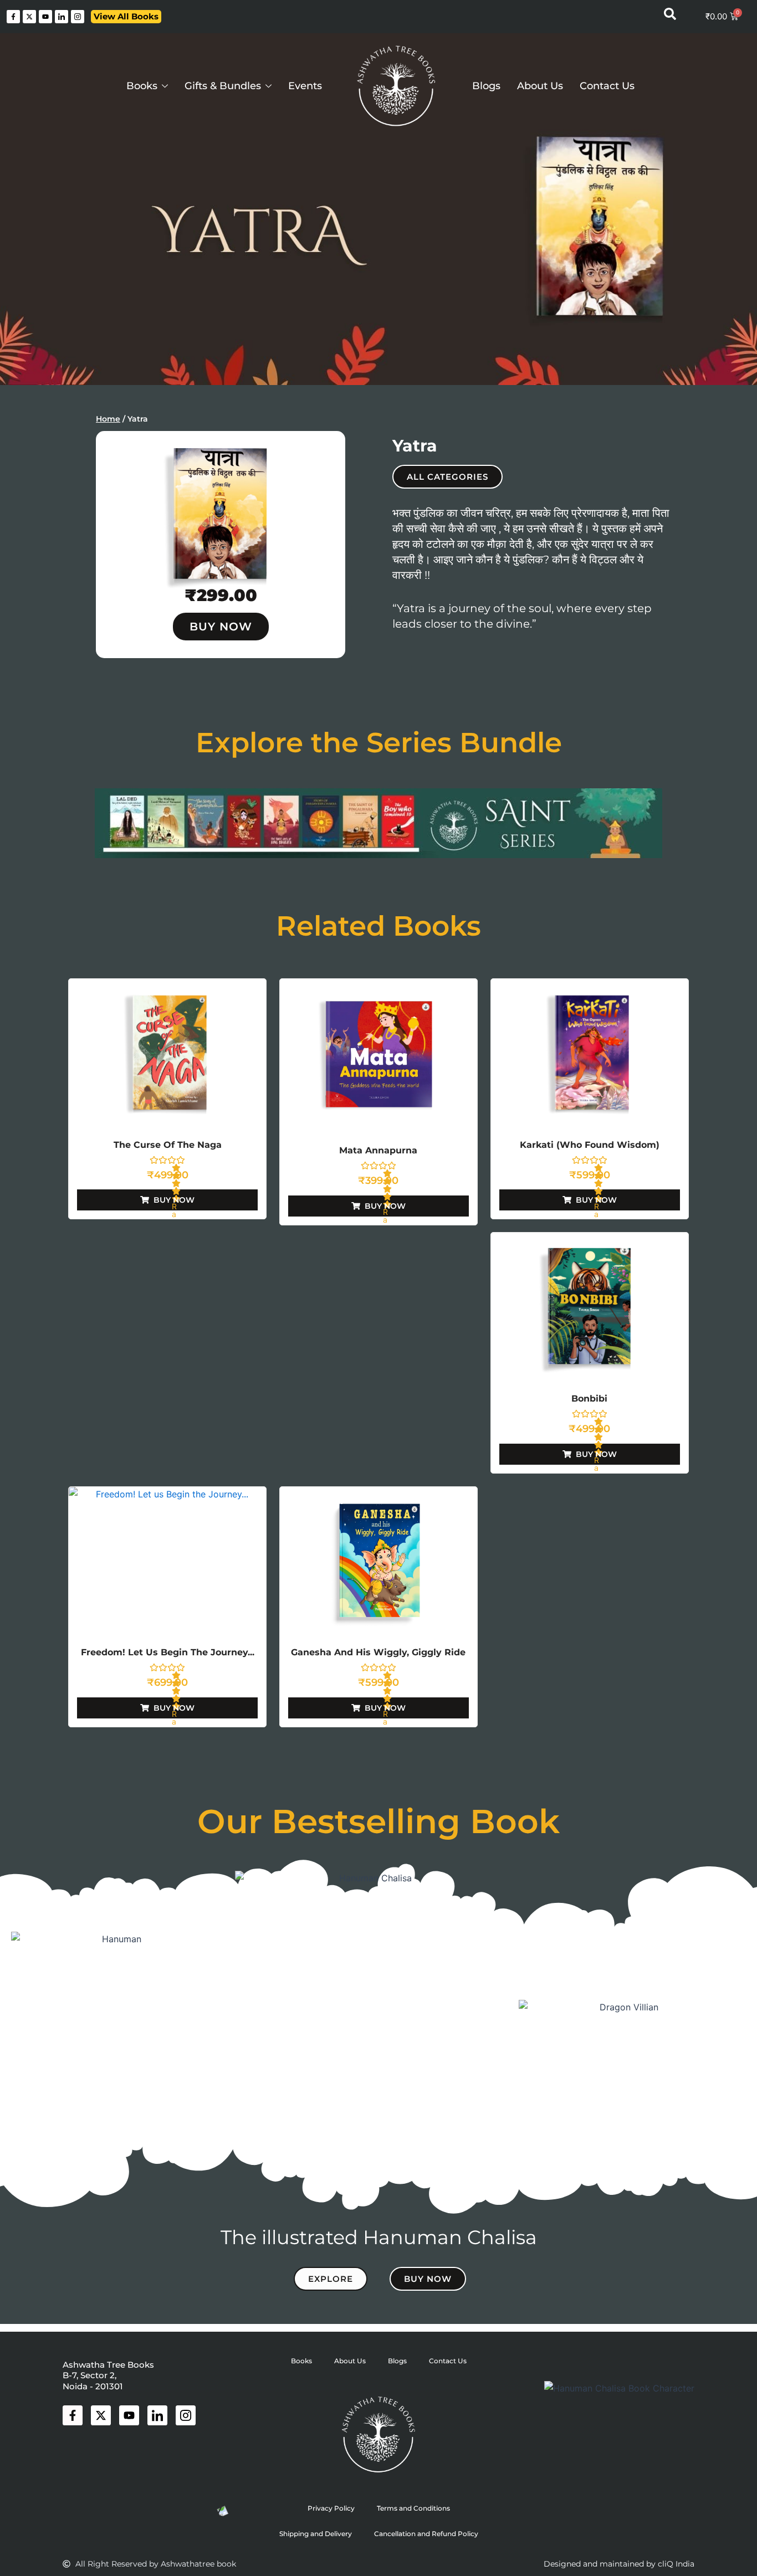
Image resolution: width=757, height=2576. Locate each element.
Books (142, 86)
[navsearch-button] (670, 17)
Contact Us (607, 86)
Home (108, 419)
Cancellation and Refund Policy (426, 2534)
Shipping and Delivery (316, 2534)
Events (305, 86)
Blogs (486, 86)
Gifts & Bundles (223, 86)
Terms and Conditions (413, 2508)
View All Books (126, 16)
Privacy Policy (331, 2508)
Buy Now (221, 627)
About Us (540, 86)
